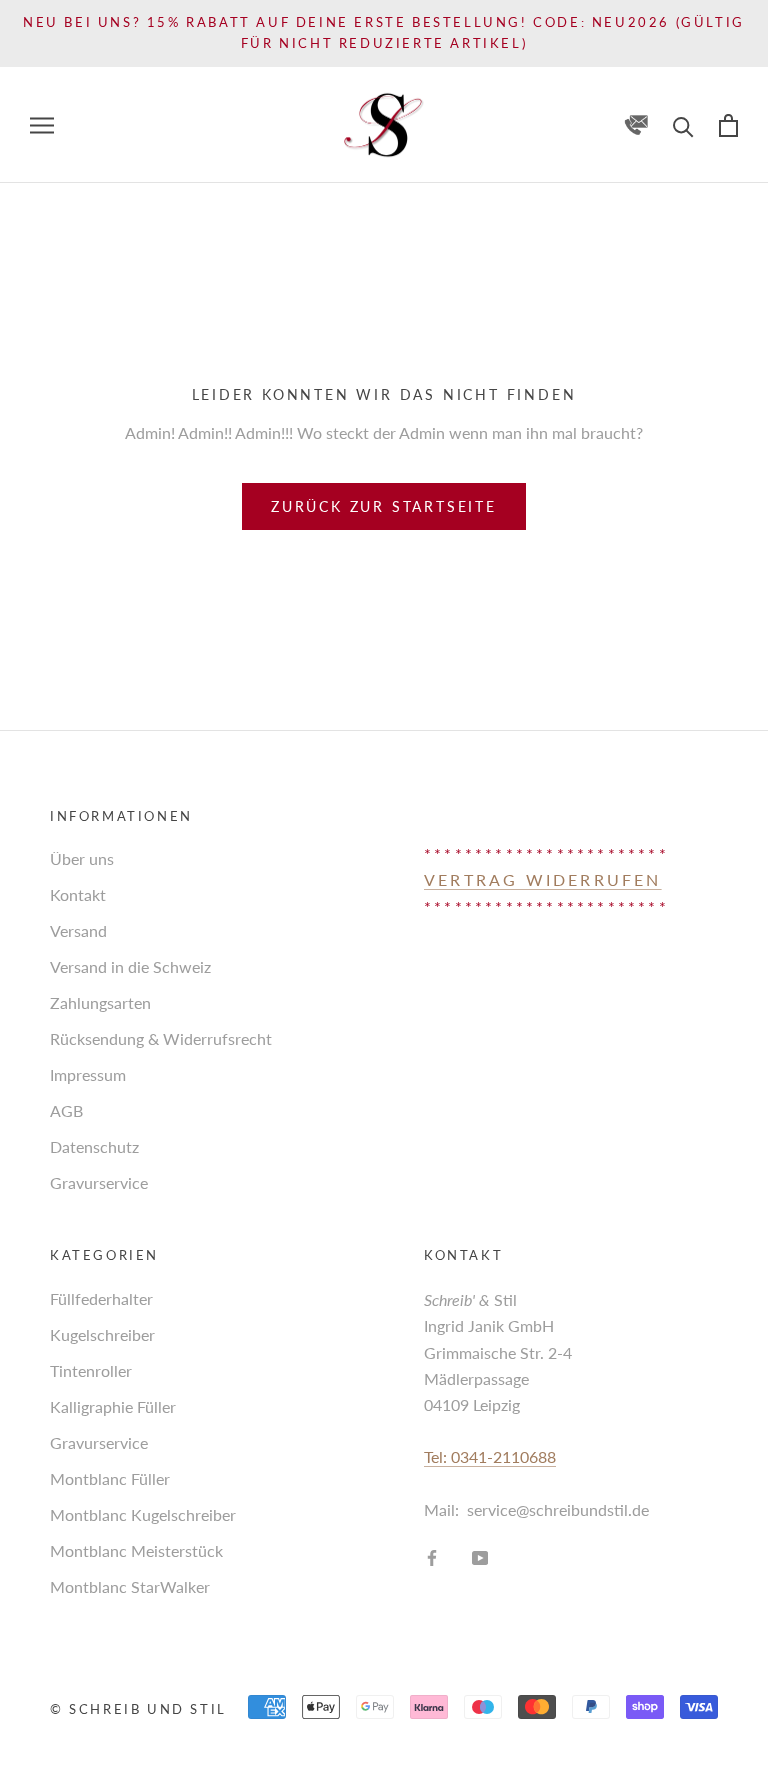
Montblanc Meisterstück (136, 1550)
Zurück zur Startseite (384, 506)
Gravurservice (99, 1182)
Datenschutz (94, 1146)
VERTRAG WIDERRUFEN (543, 879)
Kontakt (78, 894)
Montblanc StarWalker (130, 1586)
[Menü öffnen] (42, 125)
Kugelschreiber (102, 1334)
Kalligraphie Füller (113, 1406)
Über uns (82, 858)
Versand (78, 930)
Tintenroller (91, 1370)
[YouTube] (480, 1556)
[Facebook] (432, 1556)
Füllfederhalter (101, 1298)
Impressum (88, 1074)
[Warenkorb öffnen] (728, 125)
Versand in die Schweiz (130, 966)
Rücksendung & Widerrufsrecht (161, 1038)
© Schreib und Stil (138, 1709)
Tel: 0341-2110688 (490, 1456)
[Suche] (683, 125)
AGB (66, 1110)
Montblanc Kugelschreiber (143, 1514)
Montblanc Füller (110, 1478)
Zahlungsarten (100, 1002)
